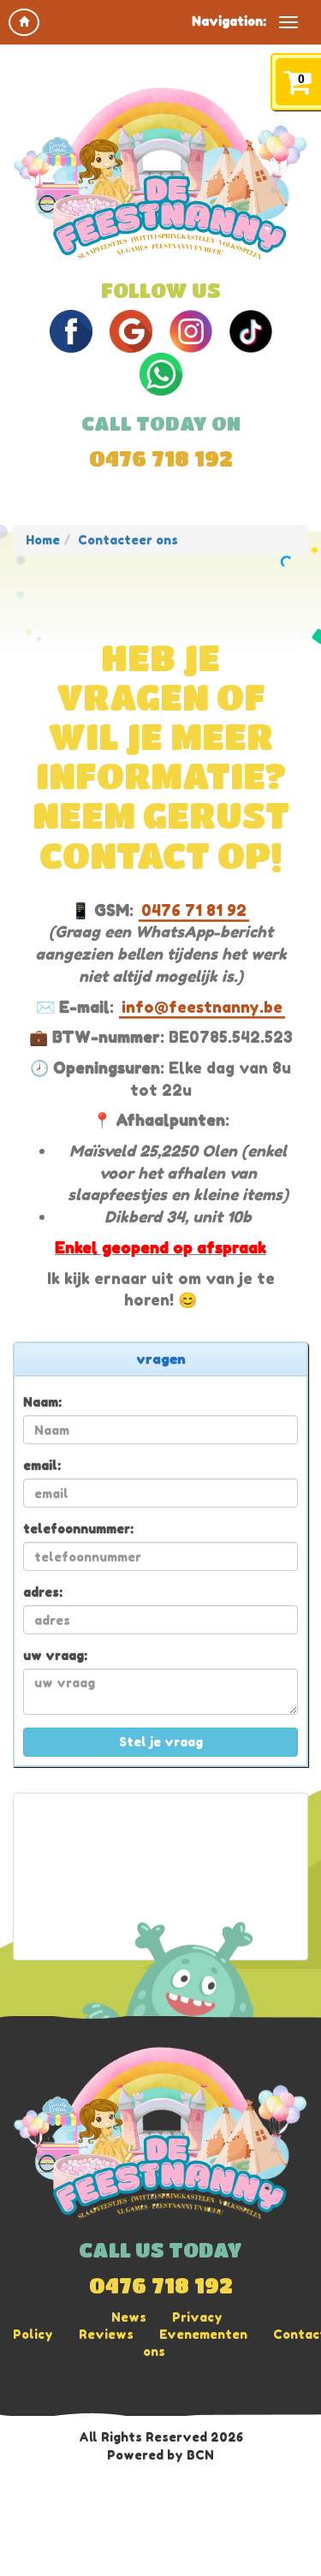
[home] (24, 22)
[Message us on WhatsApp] (161, 373)
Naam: (42, 1402)
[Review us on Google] (131, 330)
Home (43, 540)
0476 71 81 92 (194, 910)
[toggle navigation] (288, 22)
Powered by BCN (160, 2455)
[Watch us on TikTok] (251, 330)
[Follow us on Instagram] (191, 330)
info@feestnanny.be (202, 1007)
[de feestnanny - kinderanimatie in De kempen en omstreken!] (160, 174)
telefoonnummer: (78, 1529)
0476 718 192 (161, 458)
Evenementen (203, 2334)
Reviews (106, 2334)
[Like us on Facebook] (71, 330)
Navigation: (229, 21)
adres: (43, 1592)
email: (42, 1465)
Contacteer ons (128, 540)
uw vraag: (55, 1655)
